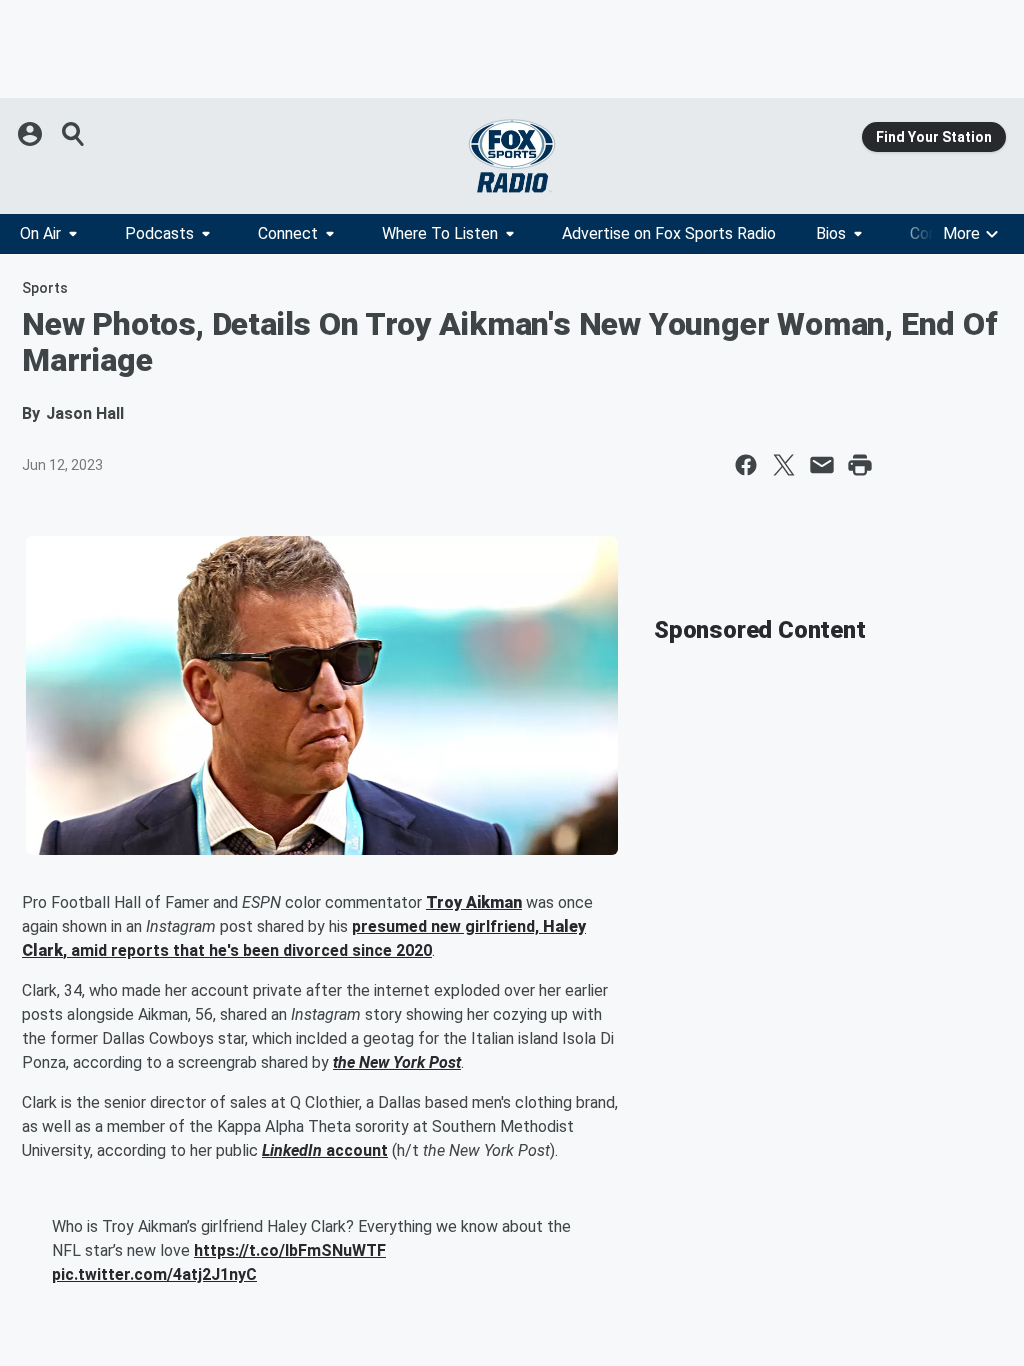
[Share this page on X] (784, 465)
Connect (288, 233)
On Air (40, 233)
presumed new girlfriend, (447, 926)
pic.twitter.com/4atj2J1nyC (154, 1274)
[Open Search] (74, 134)
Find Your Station (934, 137)
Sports (45, 288)
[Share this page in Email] (822, 465)
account (355, 1150)
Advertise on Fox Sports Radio (669, 233)
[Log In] (32, 134)
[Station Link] (512, 156)
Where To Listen (440, 233)
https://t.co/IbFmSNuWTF (290, 1250)
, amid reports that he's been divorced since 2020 (247, 950)
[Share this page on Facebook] (746, 465)
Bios (831, 233)
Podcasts (159, 233)
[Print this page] (860, 465)
